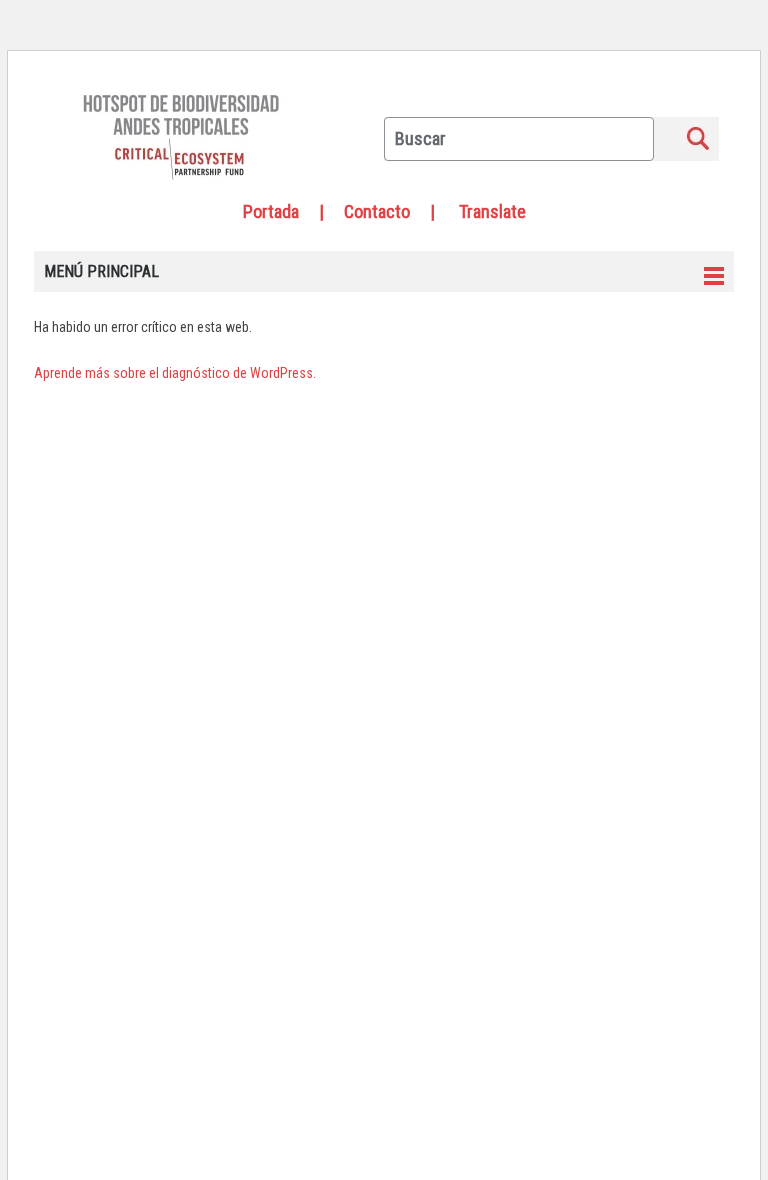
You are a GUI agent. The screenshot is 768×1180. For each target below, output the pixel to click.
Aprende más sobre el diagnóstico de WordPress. (175, 373)
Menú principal (101, 271)
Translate (492, 211)
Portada (271, 211)
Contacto (377, 211)
